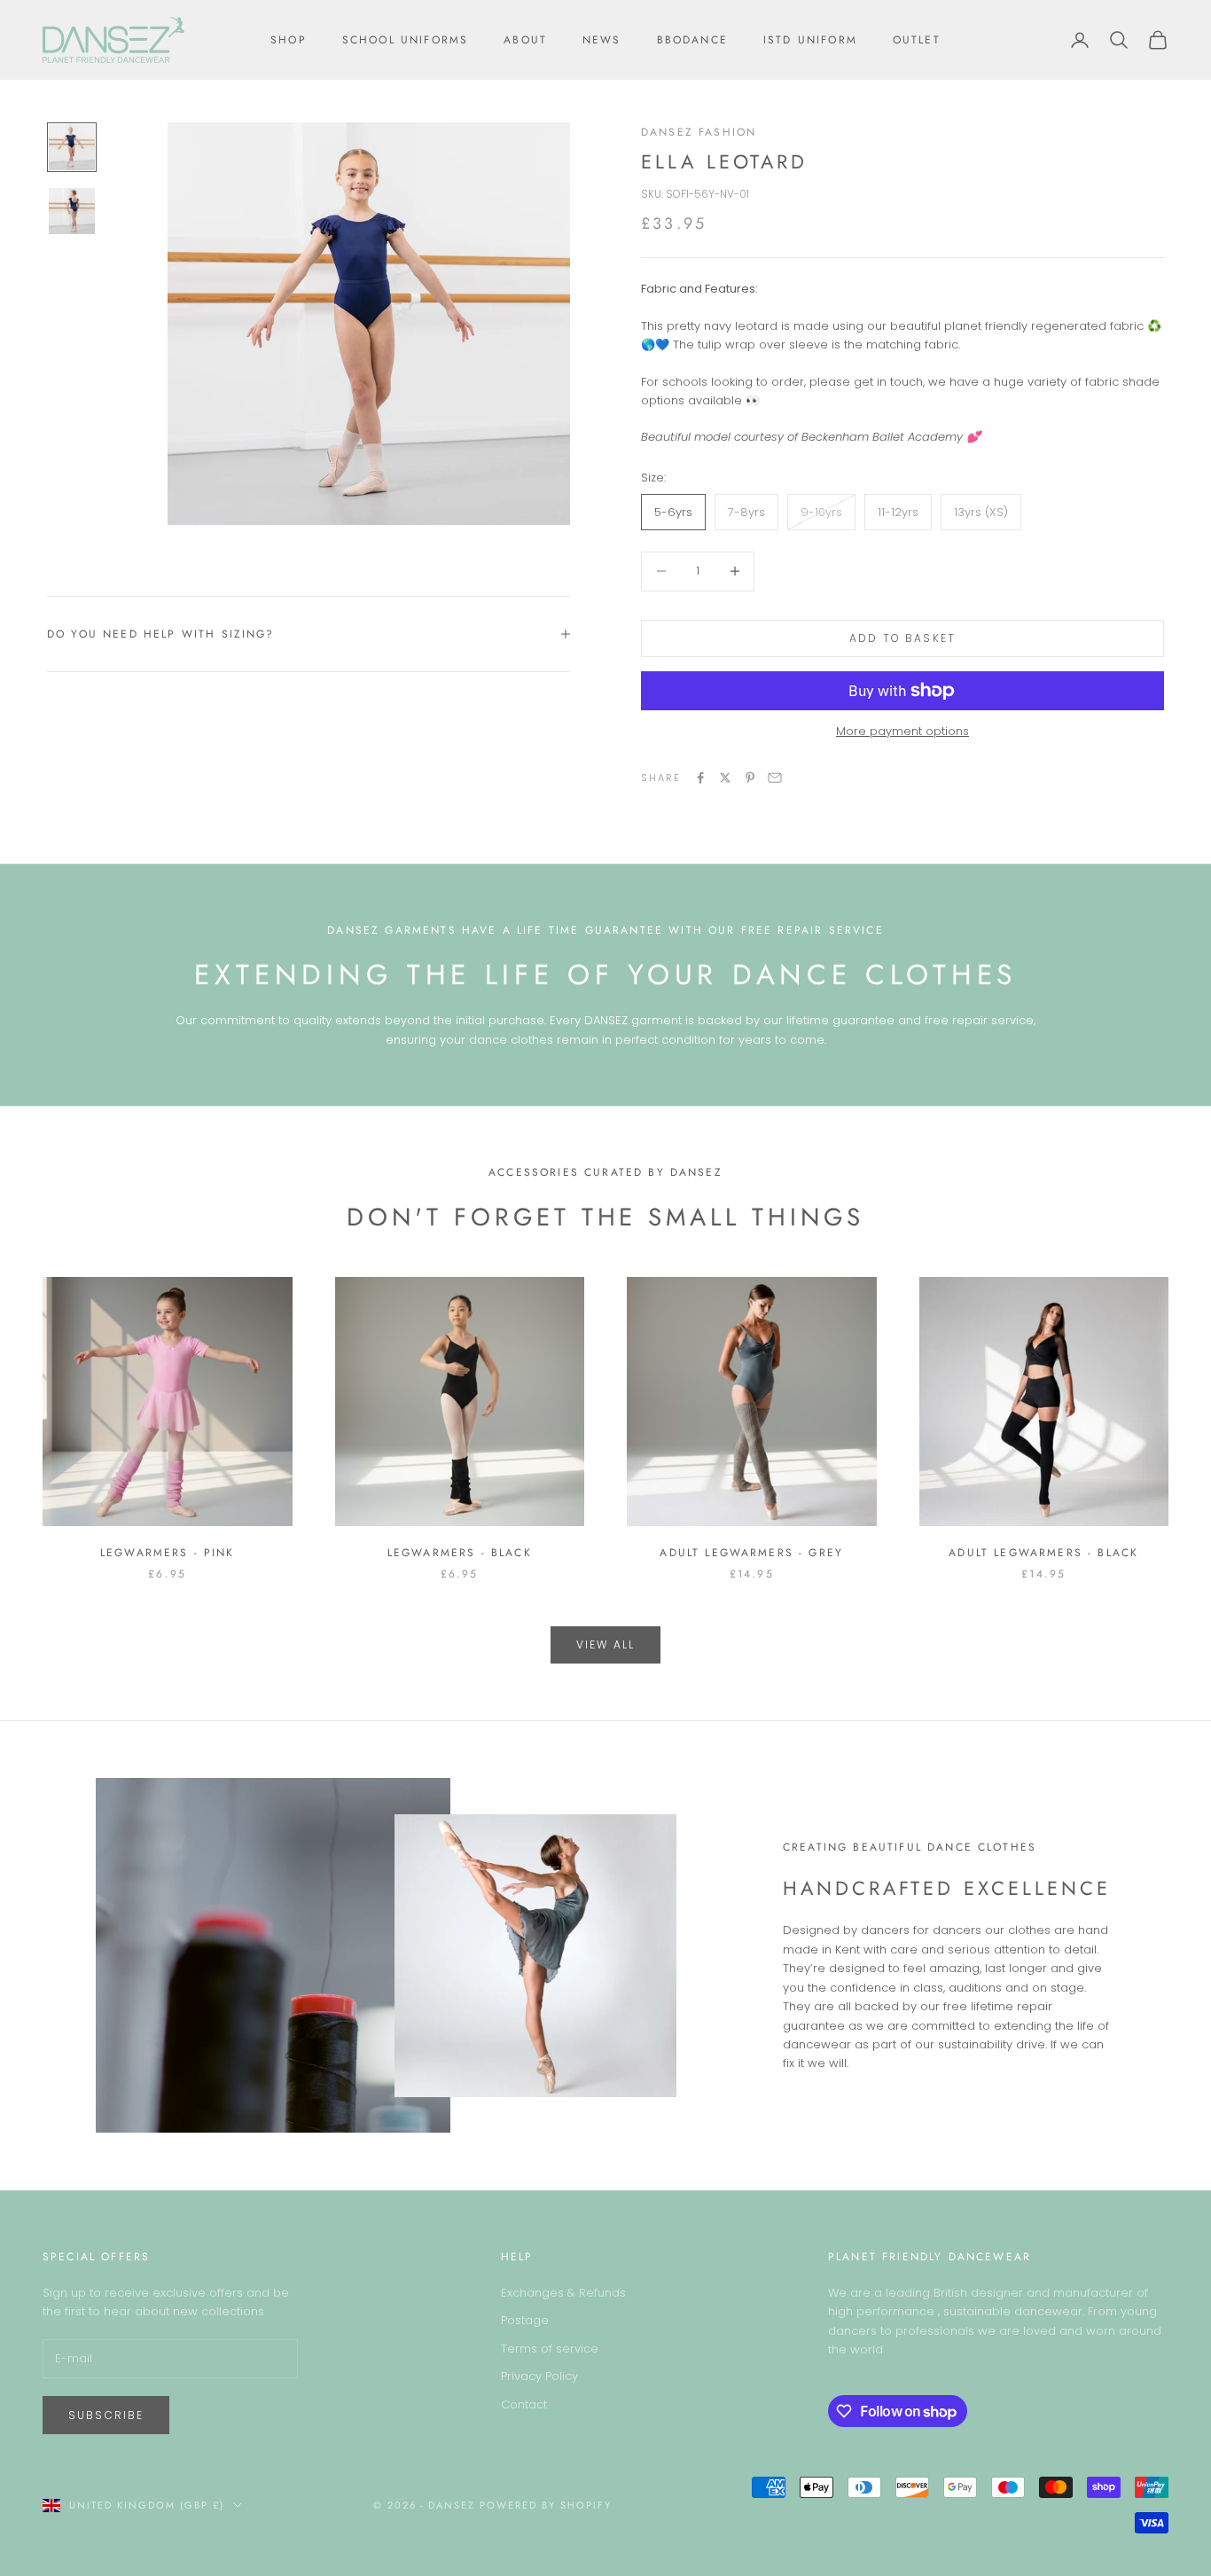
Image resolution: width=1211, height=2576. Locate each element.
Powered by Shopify (546, 2505)
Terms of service (550, 2349)
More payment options (902, 731)
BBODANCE (692, 40)
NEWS (602, 40)
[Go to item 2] (72, 211)
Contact (524, 2404)
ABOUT (525, 40)
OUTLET (917, 40)
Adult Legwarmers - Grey (751, 1553)
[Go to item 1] (72, 147)
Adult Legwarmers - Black (1043, 1553)
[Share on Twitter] (725, 778)
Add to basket (902, 638)
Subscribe (106, 2415)
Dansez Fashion (699, 132)
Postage (525, 2320)
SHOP (289, 40)
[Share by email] (775, 778)
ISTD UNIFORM (810, 40)
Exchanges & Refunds (563, 2293)
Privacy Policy (539, 2376)
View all (605, 1644)
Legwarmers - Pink (168, 1553)
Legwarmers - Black (460, 1553)
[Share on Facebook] (700, 778)
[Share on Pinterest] (750, 778)
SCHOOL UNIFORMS (405, 40)
